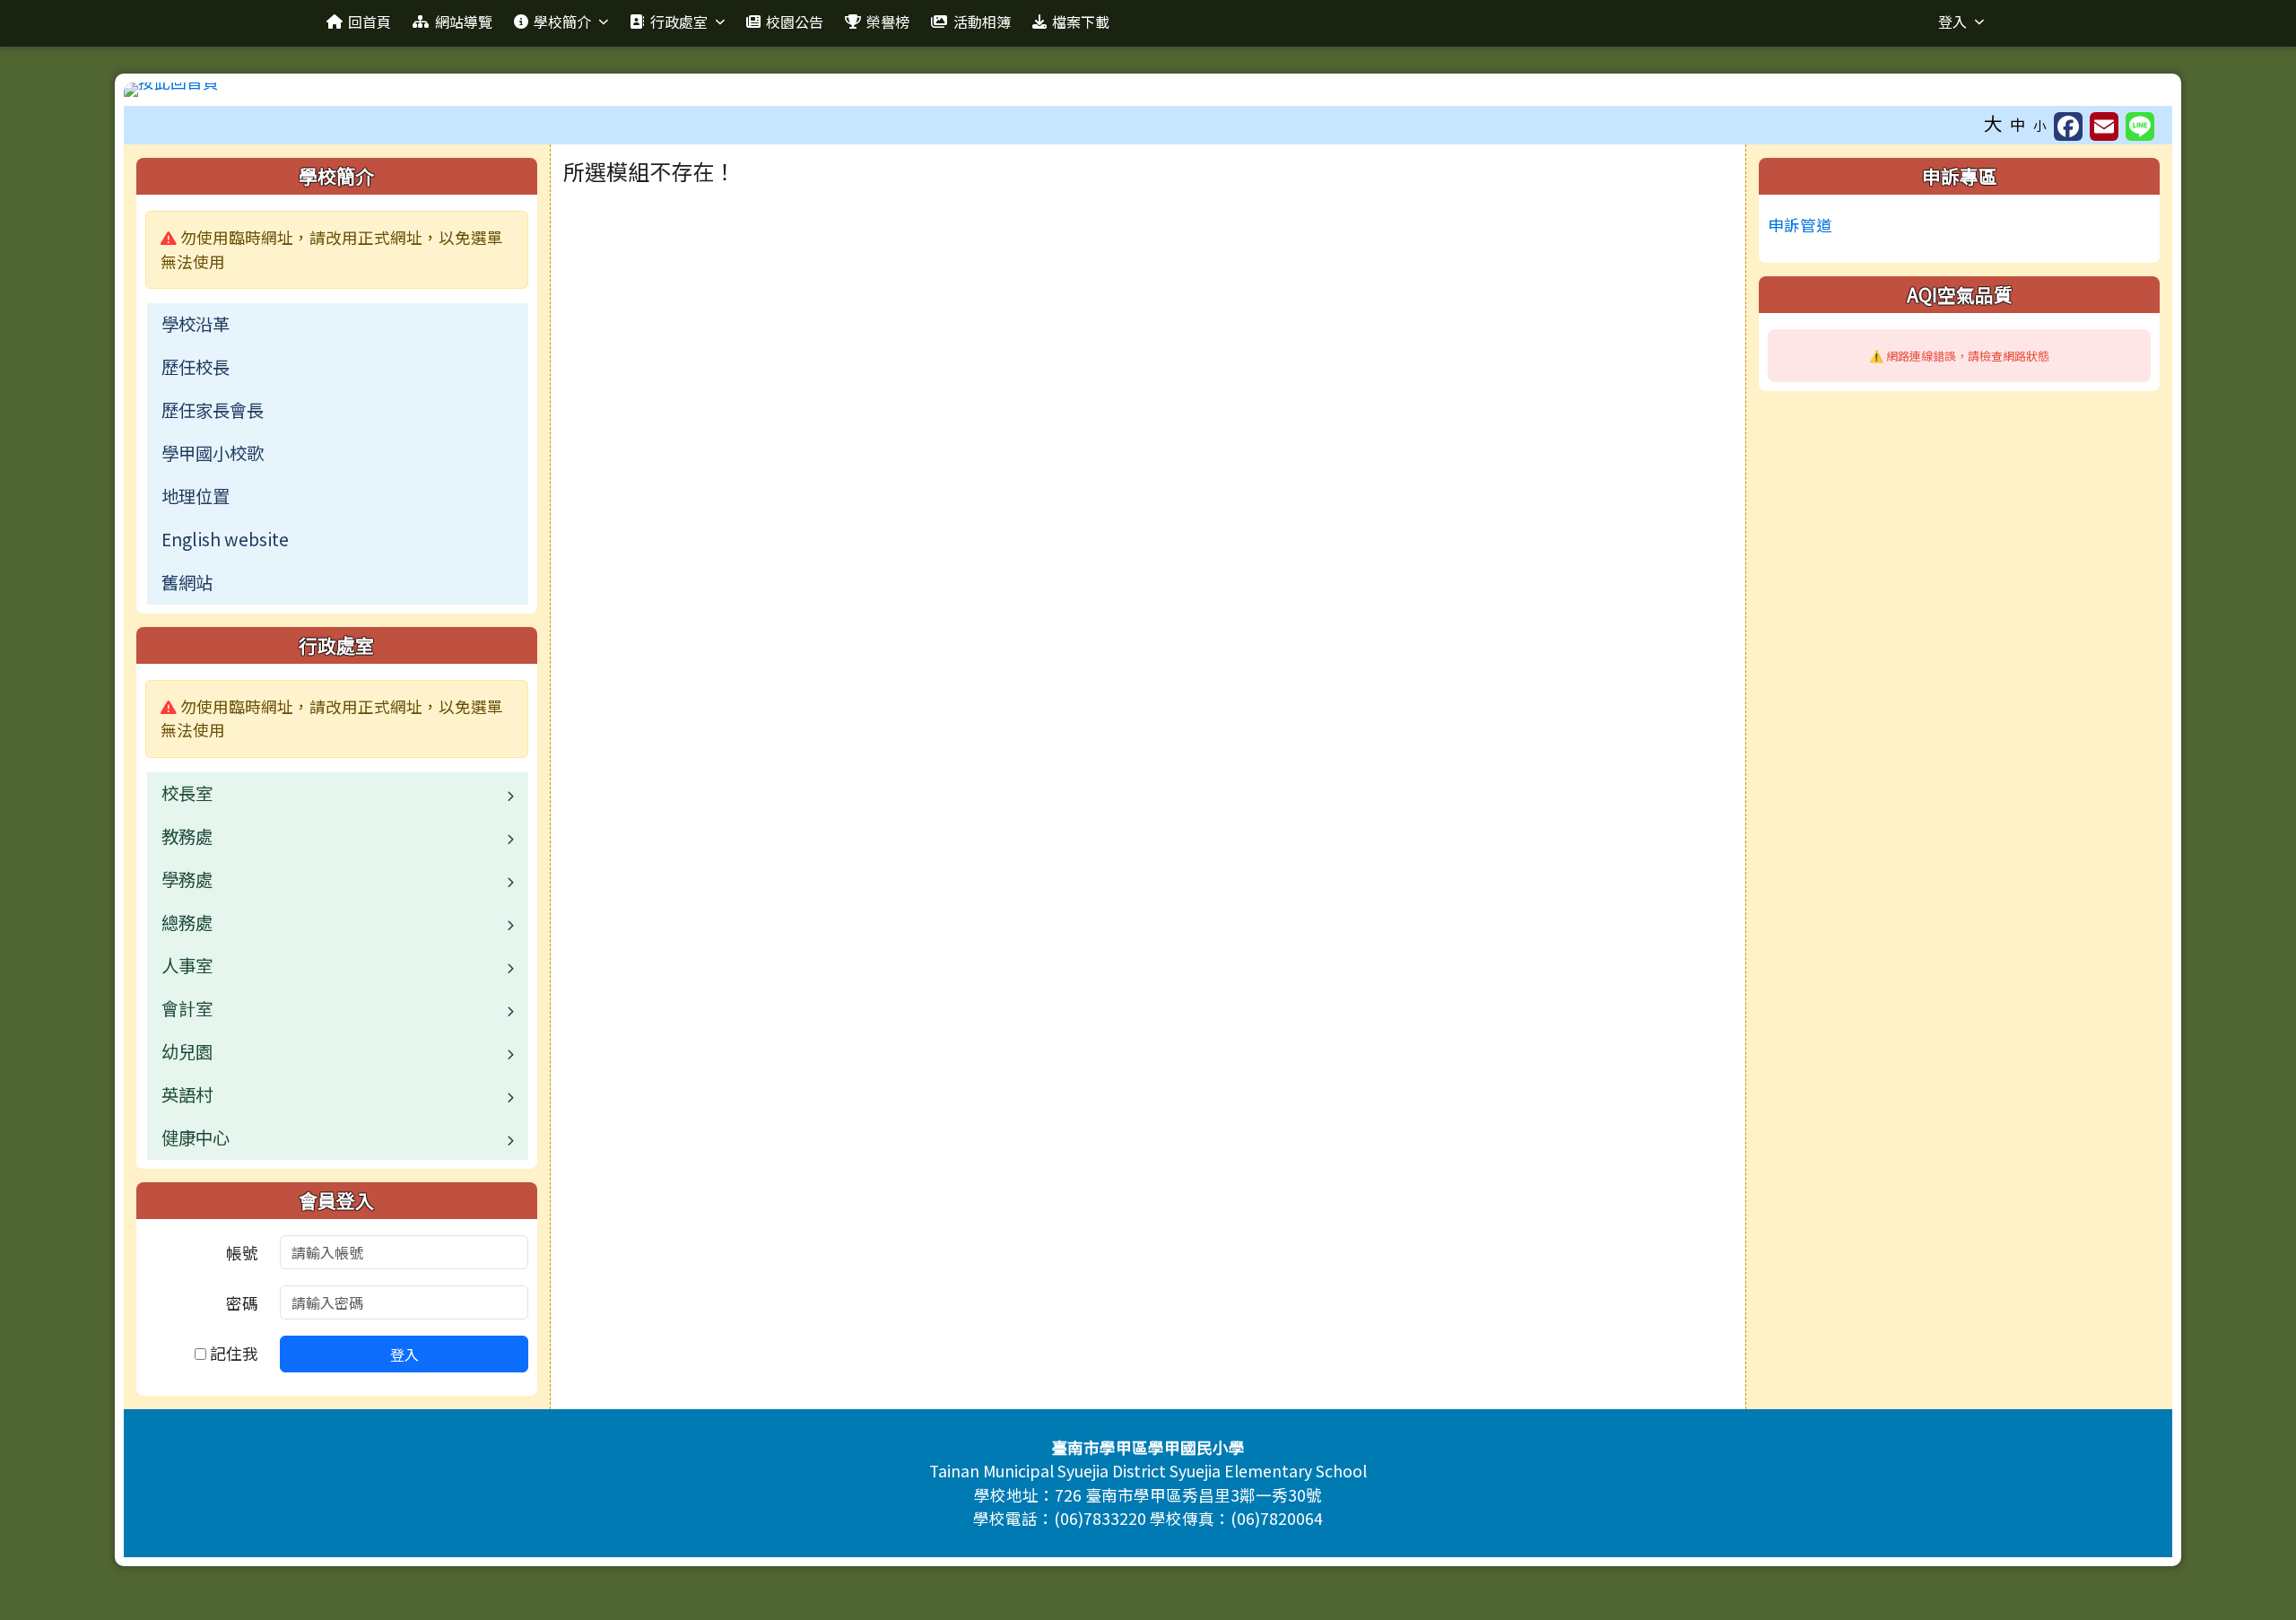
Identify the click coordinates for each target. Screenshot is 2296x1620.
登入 (1952, 22)
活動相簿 (982, 22)
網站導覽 (464, 22)
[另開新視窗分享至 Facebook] (2068, 126)
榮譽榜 (888, 22)
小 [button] (2040, 125)
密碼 (242, 1303)
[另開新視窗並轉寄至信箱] (2104, 126)
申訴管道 (1800, 225)
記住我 (232, 1353)
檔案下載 (1081, 22)
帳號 (242, 1253)
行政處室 (679, 22)
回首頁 (370, 22)
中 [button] (2018, 124)
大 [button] (1993, 123)
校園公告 (795, 22)
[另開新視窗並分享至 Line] (2140, 126)
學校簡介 (562, 22)
